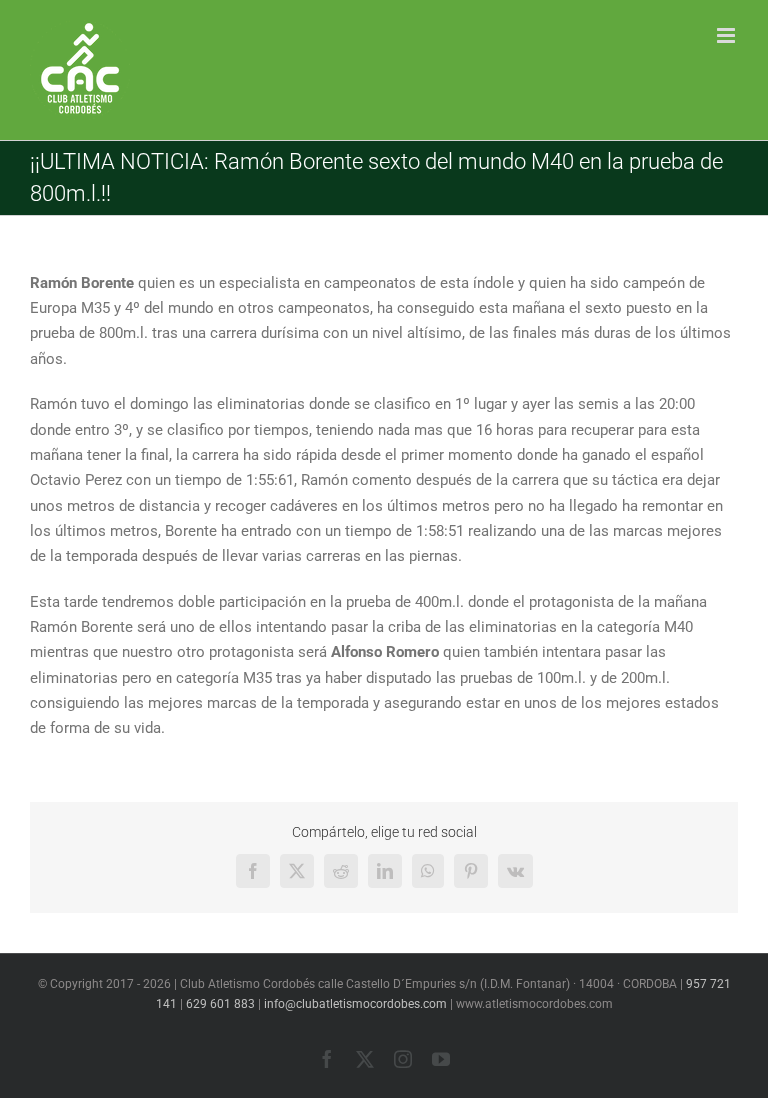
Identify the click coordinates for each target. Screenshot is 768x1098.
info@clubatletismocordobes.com (355, 1004)
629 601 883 (220, 1004)
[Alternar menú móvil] (727, 35)
